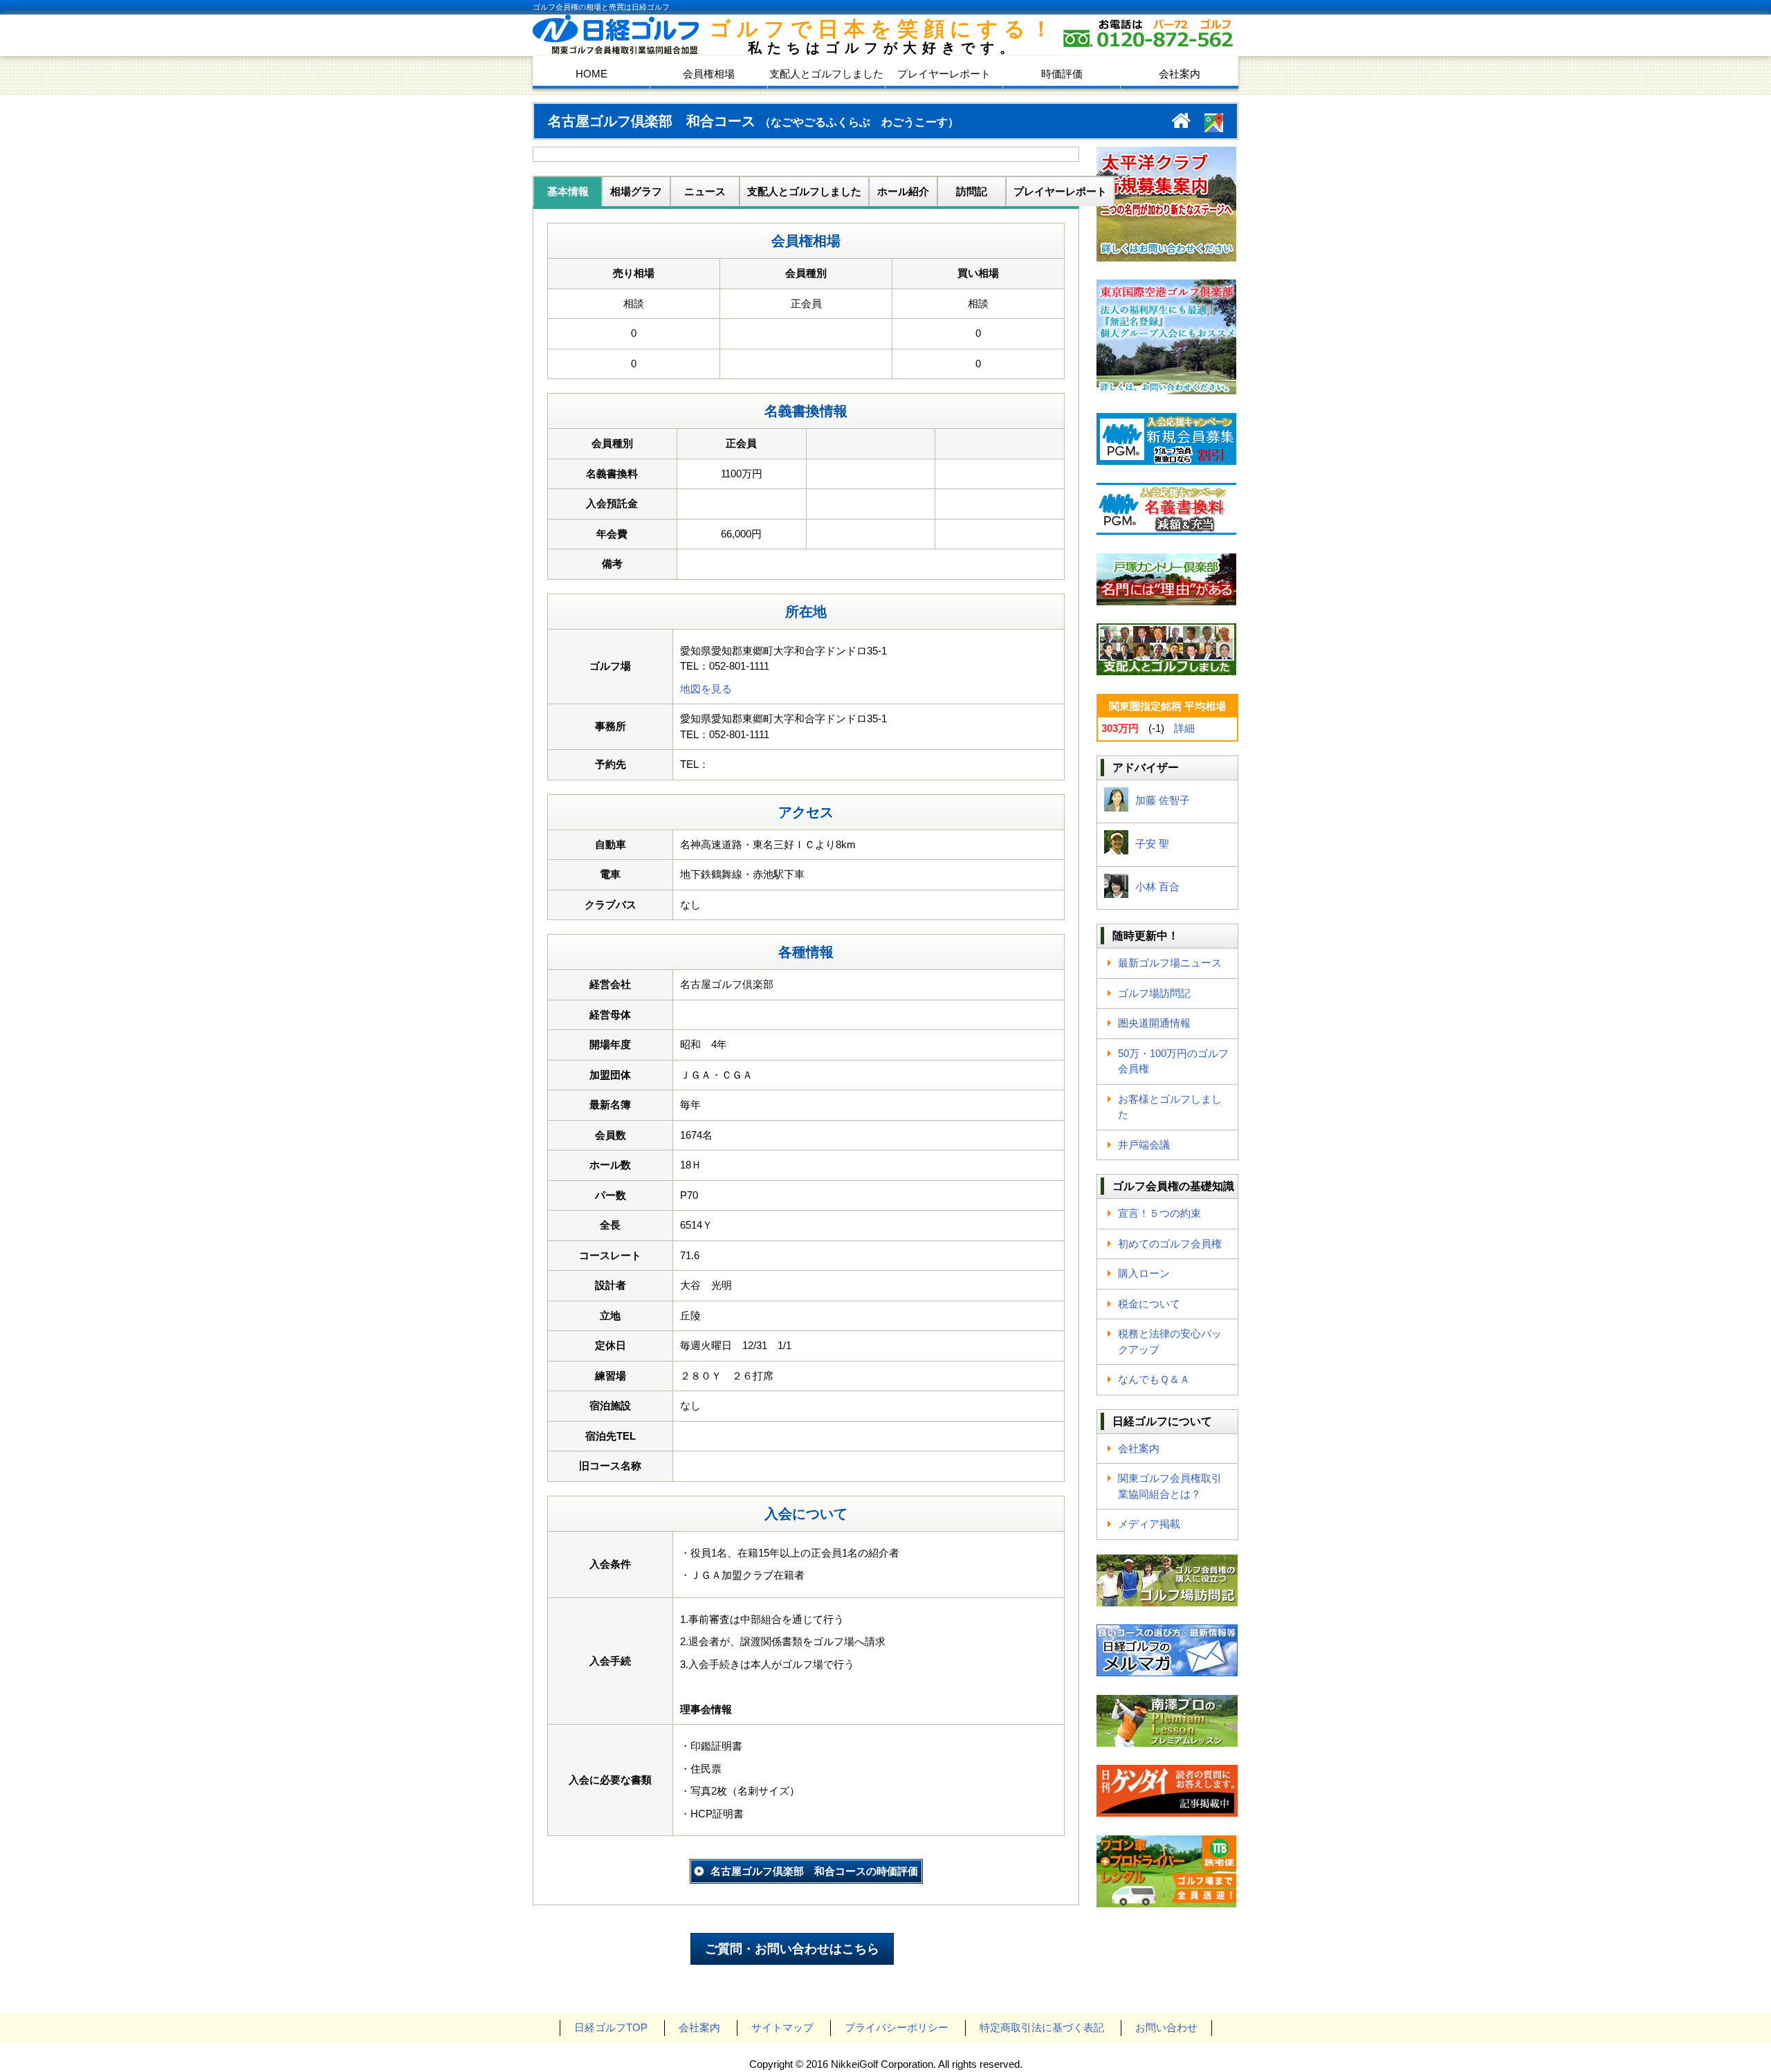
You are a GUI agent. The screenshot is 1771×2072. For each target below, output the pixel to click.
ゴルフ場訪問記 (1154, 993)
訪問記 (972, 191)
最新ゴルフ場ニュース (1170, 963)
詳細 (1184, 728)
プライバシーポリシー (897, 2027)
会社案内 (1180, 74)
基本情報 (568, 191)
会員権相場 (709, 74)
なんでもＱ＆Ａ (1154, 1379)
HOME (591, 74)
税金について (1149, 1304)
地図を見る (706, 689)
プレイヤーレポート (944, 74)
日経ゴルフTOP (611, 2027)
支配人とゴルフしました (826, 74)
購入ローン (1144, 1273)
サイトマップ (782, 2027)
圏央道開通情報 (1154, 1023)
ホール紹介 (903, 191)
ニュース (705, 191)
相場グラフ (636, 191)
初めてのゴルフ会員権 (1170, 1244)
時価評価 (1062, 74)
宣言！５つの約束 (1159, 1213)
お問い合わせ (1166, 2027)
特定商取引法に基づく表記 (1042, 2027)
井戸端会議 (1144, 1145)
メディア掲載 (1149, 1524)
